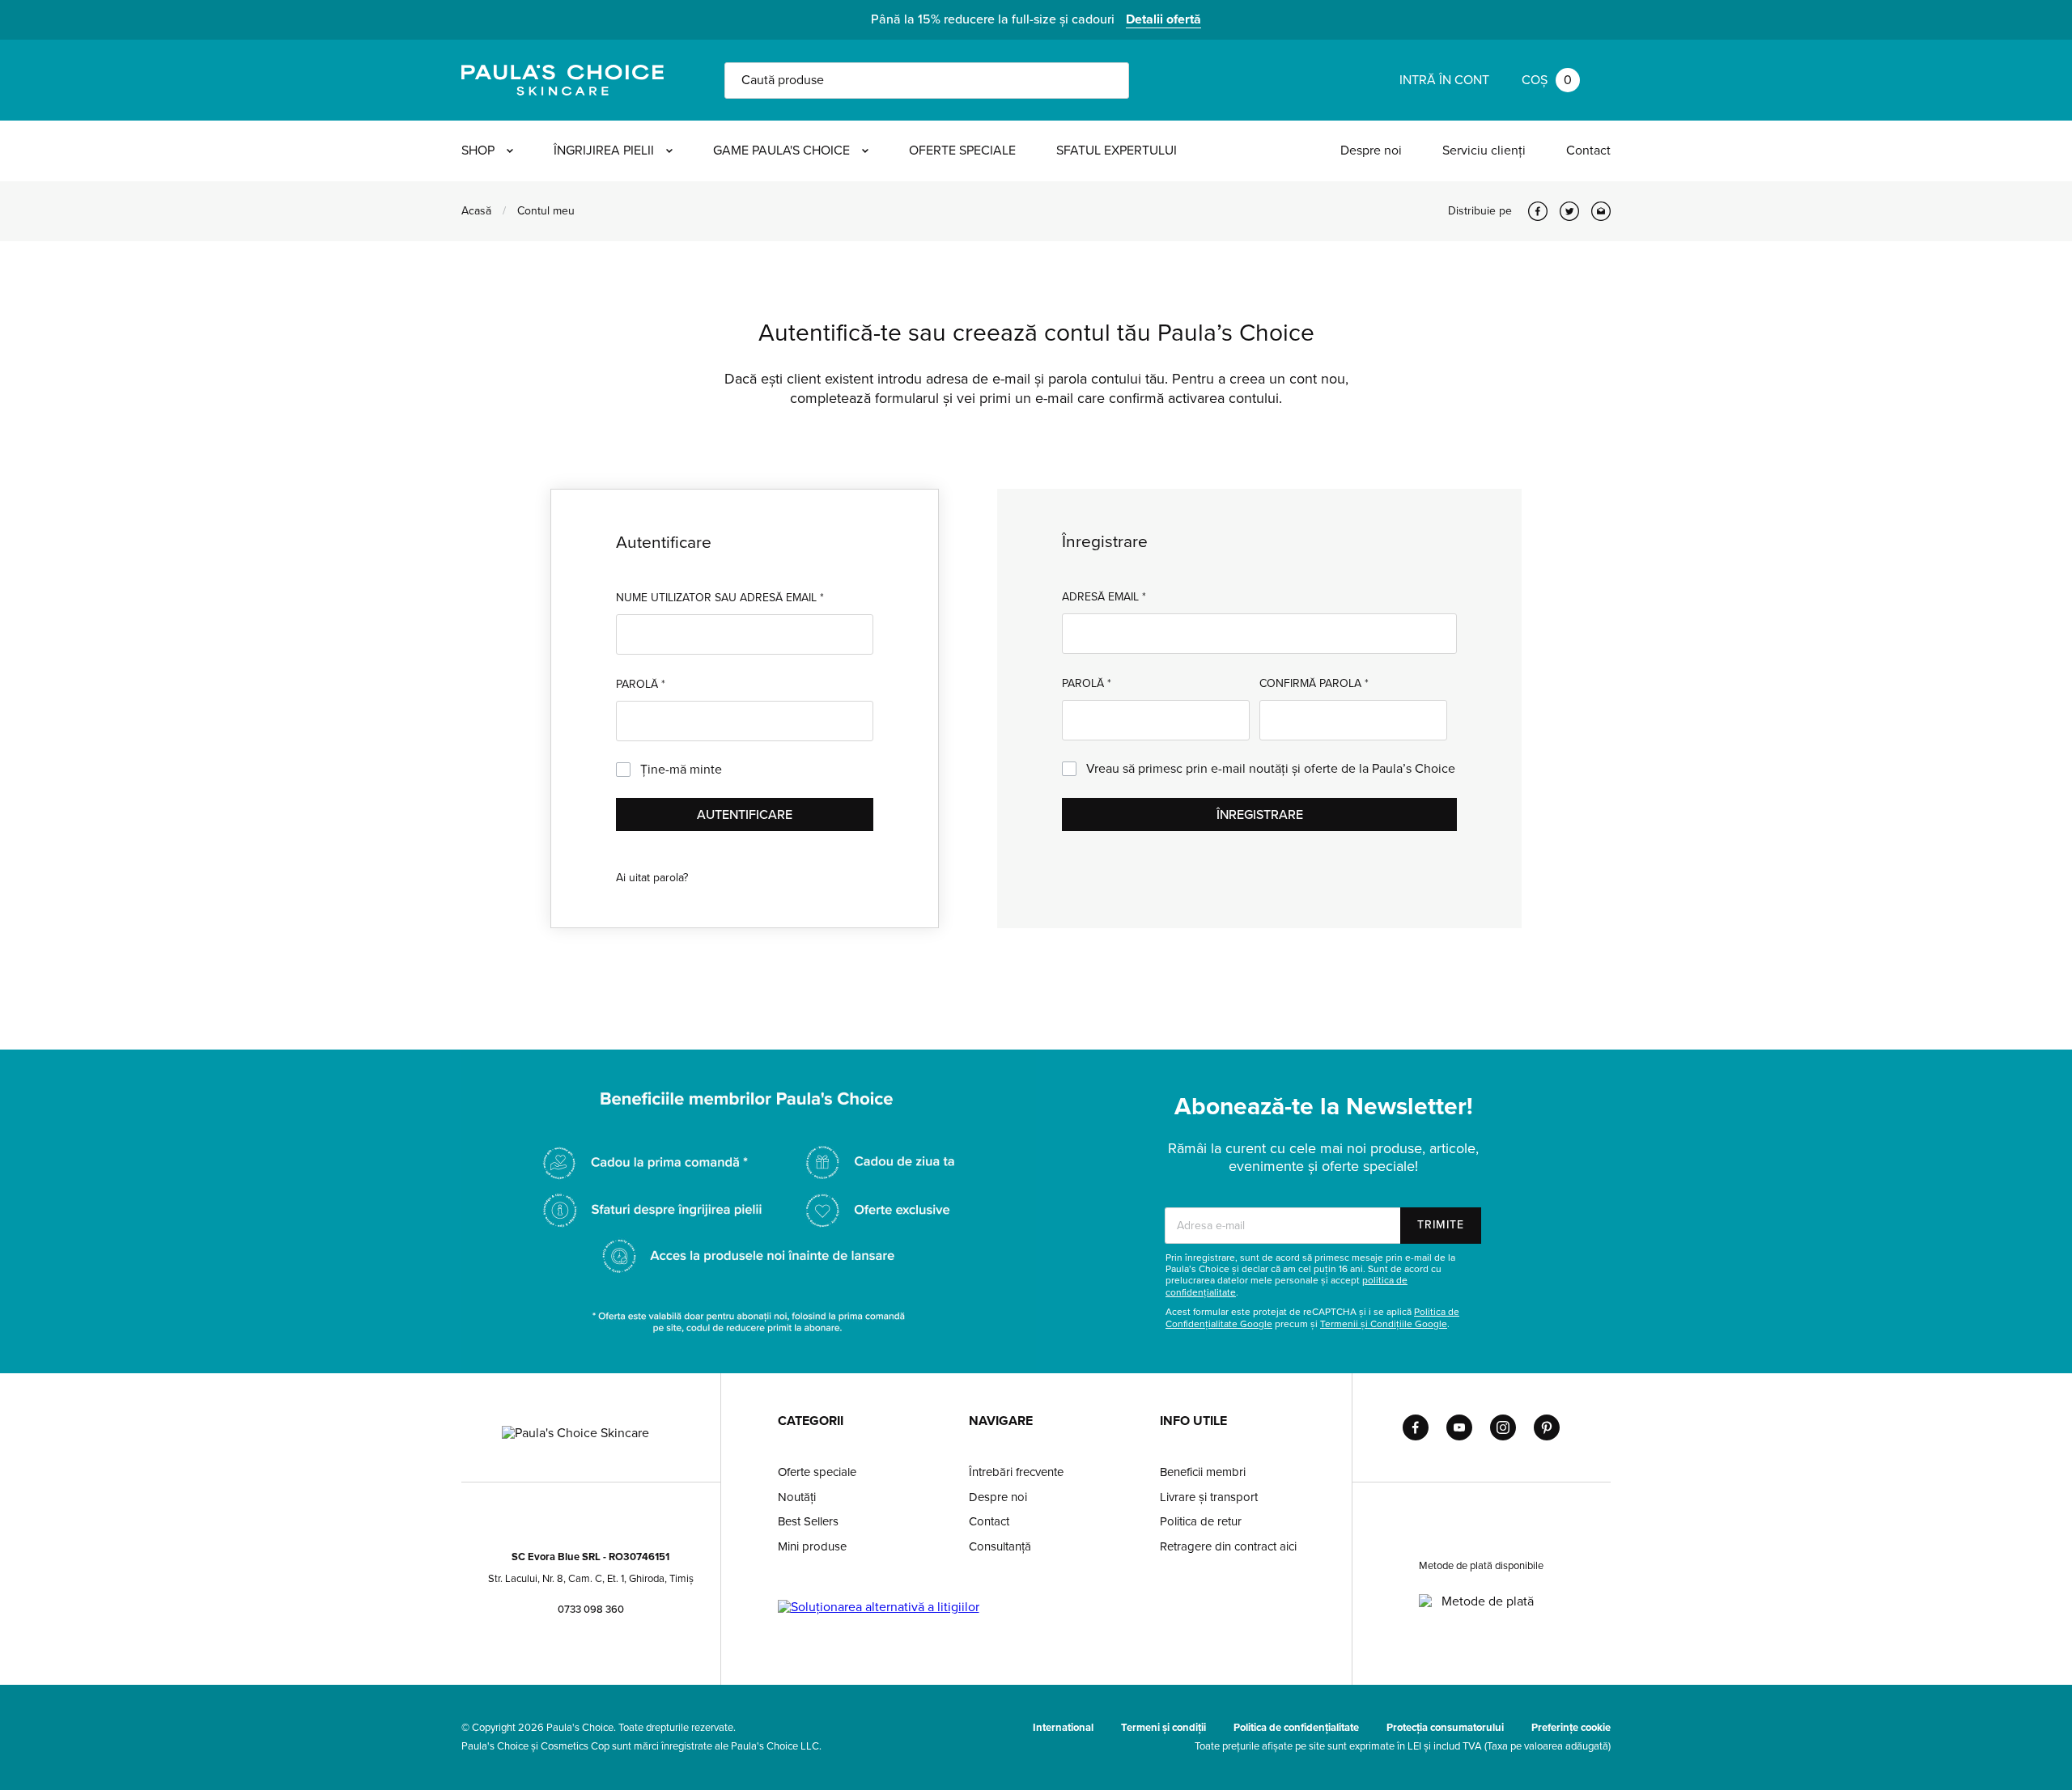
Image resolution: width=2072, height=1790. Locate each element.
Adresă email (1104, 597)
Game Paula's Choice (781, 151)
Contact (1588, 151)
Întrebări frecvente (1016, 1472)
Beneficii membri (1203, 1472)
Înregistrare (1260, 815)
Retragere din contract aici (1228, 1546)
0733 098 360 (591, 1610)
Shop (478, 151)
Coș (1547, 80)
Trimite (1441, 1225)
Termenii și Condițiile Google (1384, 1324)
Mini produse (812, 1546)
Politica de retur (1201, 1521)
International (1063, 1728)
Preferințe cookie (1571, 1728)
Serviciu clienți (1484, 151)
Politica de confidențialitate (1296, 1728)
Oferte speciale (962, 151)
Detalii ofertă (1163, 19)
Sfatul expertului (1117, 151)
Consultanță (1000, 1546)
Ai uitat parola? (652, 878)
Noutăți (797, 1497)
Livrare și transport (1209, 1497)
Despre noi (1371, 151)
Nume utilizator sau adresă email (720, 598)
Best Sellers (808, 1521)
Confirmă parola (1314, 683)
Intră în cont (1444, 80)
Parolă (641, 684)
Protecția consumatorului (1445, 1728)
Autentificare (745, 815)
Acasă (476, 211)
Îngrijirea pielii (604, 151)
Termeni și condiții (1163, 1728)
